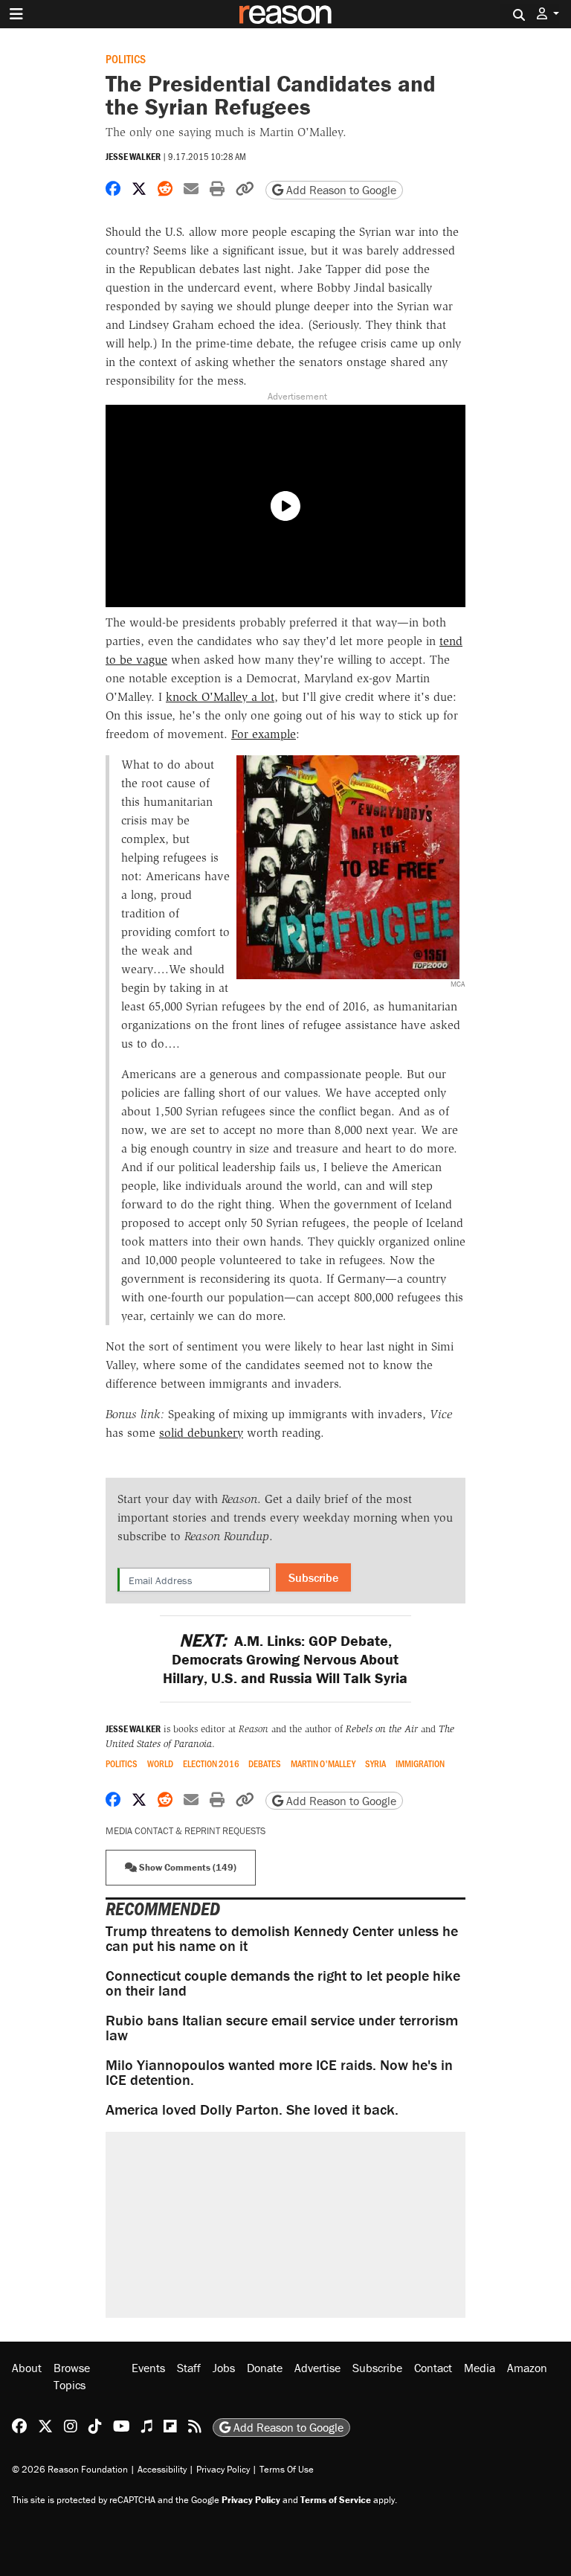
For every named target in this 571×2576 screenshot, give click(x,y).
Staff (189, 2368)
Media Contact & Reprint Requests (186, 1831)
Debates (265, 1764)
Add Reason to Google (340, 190)
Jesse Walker (133, 157)
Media (480, 2368)
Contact (433, 2368)
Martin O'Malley (323, 1764)
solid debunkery (201, 1433)
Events (148, 2368)
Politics (126, 58)
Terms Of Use (287, 2469)
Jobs (224, 2368)
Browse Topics (72, 2376)
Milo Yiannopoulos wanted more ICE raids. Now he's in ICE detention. (279, 2072)
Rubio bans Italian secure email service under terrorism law (282, 2027)
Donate (265, 2368)
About (27, 2368)
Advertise (317, 2368)
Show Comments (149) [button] (187, 1867)
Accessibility (162, 2469)
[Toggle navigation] (16, 14)
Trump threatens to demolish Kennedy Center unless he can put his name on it (282, 1938)
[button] (548, 14)
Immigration (420, 1764)
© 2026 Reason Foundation (70, 2469)
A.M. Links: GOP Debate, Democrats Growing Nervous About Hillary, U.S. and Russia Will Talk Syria (285, 1659)
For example (264, 734)
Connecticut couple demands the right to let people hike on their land (283, 1983)
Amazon (527, 2368)
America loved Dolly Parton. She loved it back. (252, 2109)
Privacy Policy (223, 2469)
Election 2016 (211, 1764)
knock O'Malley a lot (220, 697)
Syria (375, 1764)
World (160, 1764)
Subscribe (313, 1577)
